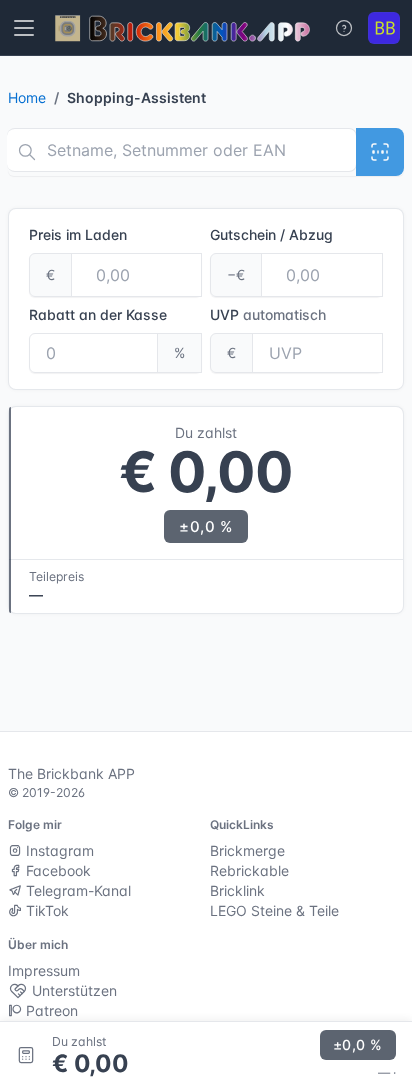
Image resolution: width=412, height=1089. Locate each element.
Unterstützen (72, 990)
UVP (268, 314)
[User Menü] (384, 28)
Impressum (44, 970)
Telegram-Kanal (76, 890)
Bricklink (237, 890)
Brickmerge (247, 850)
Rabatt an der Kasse (98, 314)
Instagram (58, 850)
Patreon (50, 1010)
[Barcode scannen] (380, 152)
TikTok (45, 910)
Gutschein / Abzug (271, 234)
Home (27, 97)
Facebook (56, 870)
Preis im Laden (78, 234)
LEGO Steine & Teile (274, 910)
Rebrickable (249, 870)
